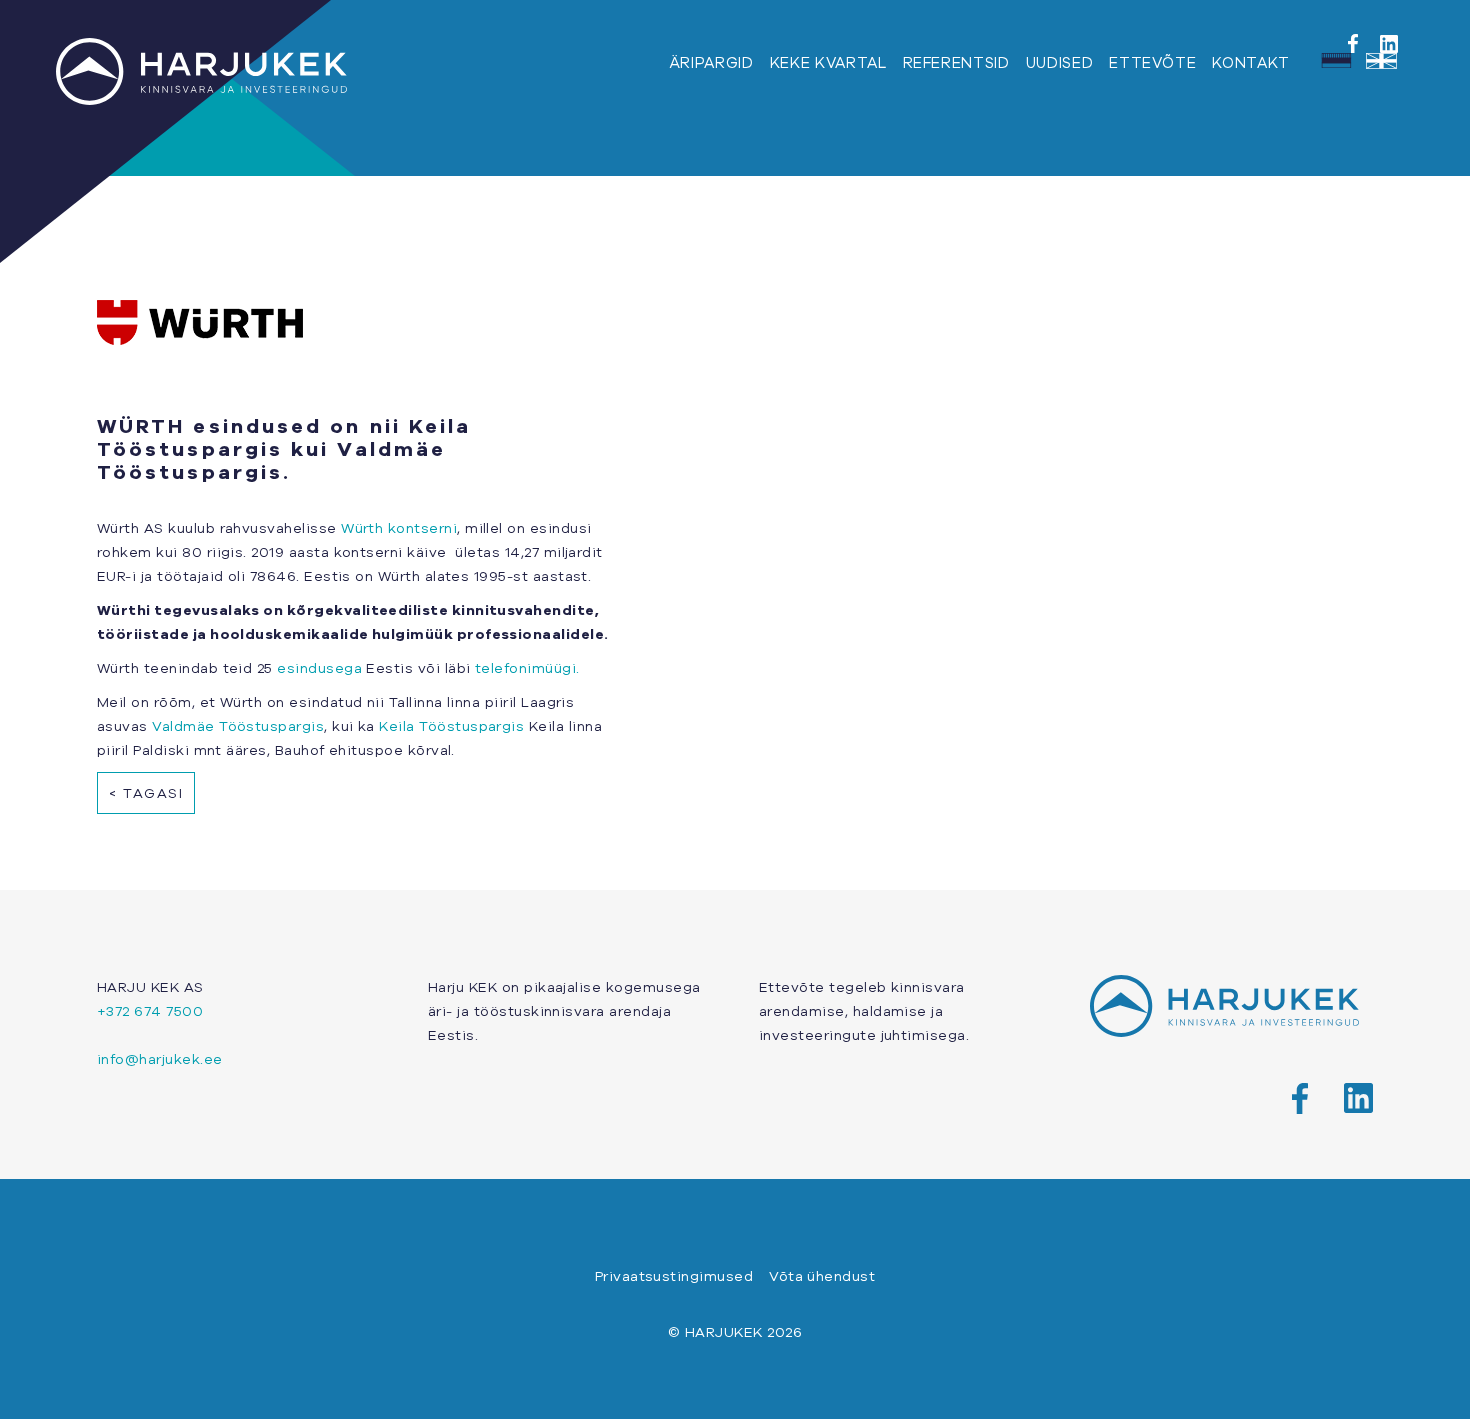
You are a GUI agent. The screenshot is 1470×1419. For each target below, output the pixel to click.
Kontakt (1251, 62)
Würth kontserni (399, 528)
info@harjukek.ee (160, 1059)
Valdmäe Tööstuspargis (238, 726)
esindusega (319, 668)
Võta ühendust (822, 1276)
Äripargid (712, 62)
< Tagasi (146, 793)
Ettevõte (1152, 62)
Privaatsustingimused (674, 1276)
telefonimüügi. (525, 668)
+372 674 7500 (150, 1011)
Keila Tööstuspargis (451, 726)
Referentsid (956, 62)
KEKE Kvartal (828, 62)
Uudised (1060, 62)
